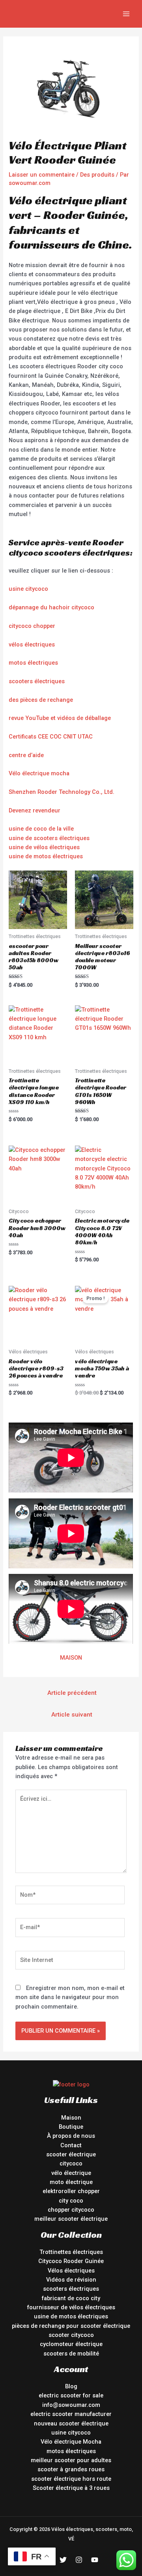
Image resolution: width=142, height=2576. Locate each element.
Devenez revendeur (35, 810)
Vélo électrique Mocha (71, 2442)
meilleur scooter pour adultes (71, 2460)
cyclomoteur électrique (71, 2344)
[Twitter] (63, 2560)
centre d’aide (26, 755)
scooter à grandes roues (71, 2469)
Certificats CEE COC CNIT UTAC (51, 737)
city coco (71, 2201)
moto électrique (71, 2182)
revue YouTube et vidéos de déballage (60, 718)
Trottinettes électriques (71, 2252)
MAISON (71, 1658)
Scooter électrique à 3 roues (71, 2488)
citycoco (71, 2163)
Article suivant (72, 1715)
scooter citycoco (71, 2335)
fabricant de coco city (71, 2298)
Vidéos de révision (71, 2280)
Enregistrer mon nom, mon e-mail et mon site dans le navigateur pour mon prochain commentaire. (70, 1997)
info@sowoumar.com (71, 2405)
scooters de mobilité (71, 2354)
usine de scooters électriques (49, 838)
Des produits (97, 175)
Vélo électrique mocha (39, 773)
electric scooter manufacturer (71, 2414)
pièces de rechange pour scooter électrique (71, 2326)
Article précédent (72, 1693)
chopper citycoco (71, 2210)
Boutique (71, 2127)
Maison (71, 2118)
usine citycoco (28, 589)
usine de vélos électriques (44, 847)
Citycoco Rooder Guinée (71, 2261)
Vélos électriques (71, 2271)
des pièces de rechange (41, 700)
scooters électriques (37, 681)
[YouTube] (95, 2560)
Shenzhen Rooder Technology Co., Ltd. (62, 792)
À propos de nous (71, 2136)
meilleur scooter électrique (71, 2219)
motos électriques (33, 663)
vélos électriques (32, 644)
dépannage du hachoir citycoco (51, 607)
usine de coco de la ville (41, 829)
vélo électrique (71, 2173)
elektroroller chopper (71, 2191)
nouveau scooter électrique (71, 2423)
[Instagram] (79, 2560)
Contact (71, 2145)
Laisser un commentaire (42, 175)
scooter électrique (71, 2154)
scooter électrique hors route (71, 2479)
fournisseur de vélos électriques (71, 2307)
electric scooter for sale (71, 2395)
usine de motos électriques (46, 856)
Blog (71, 2386)
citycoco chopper (32, 626)
